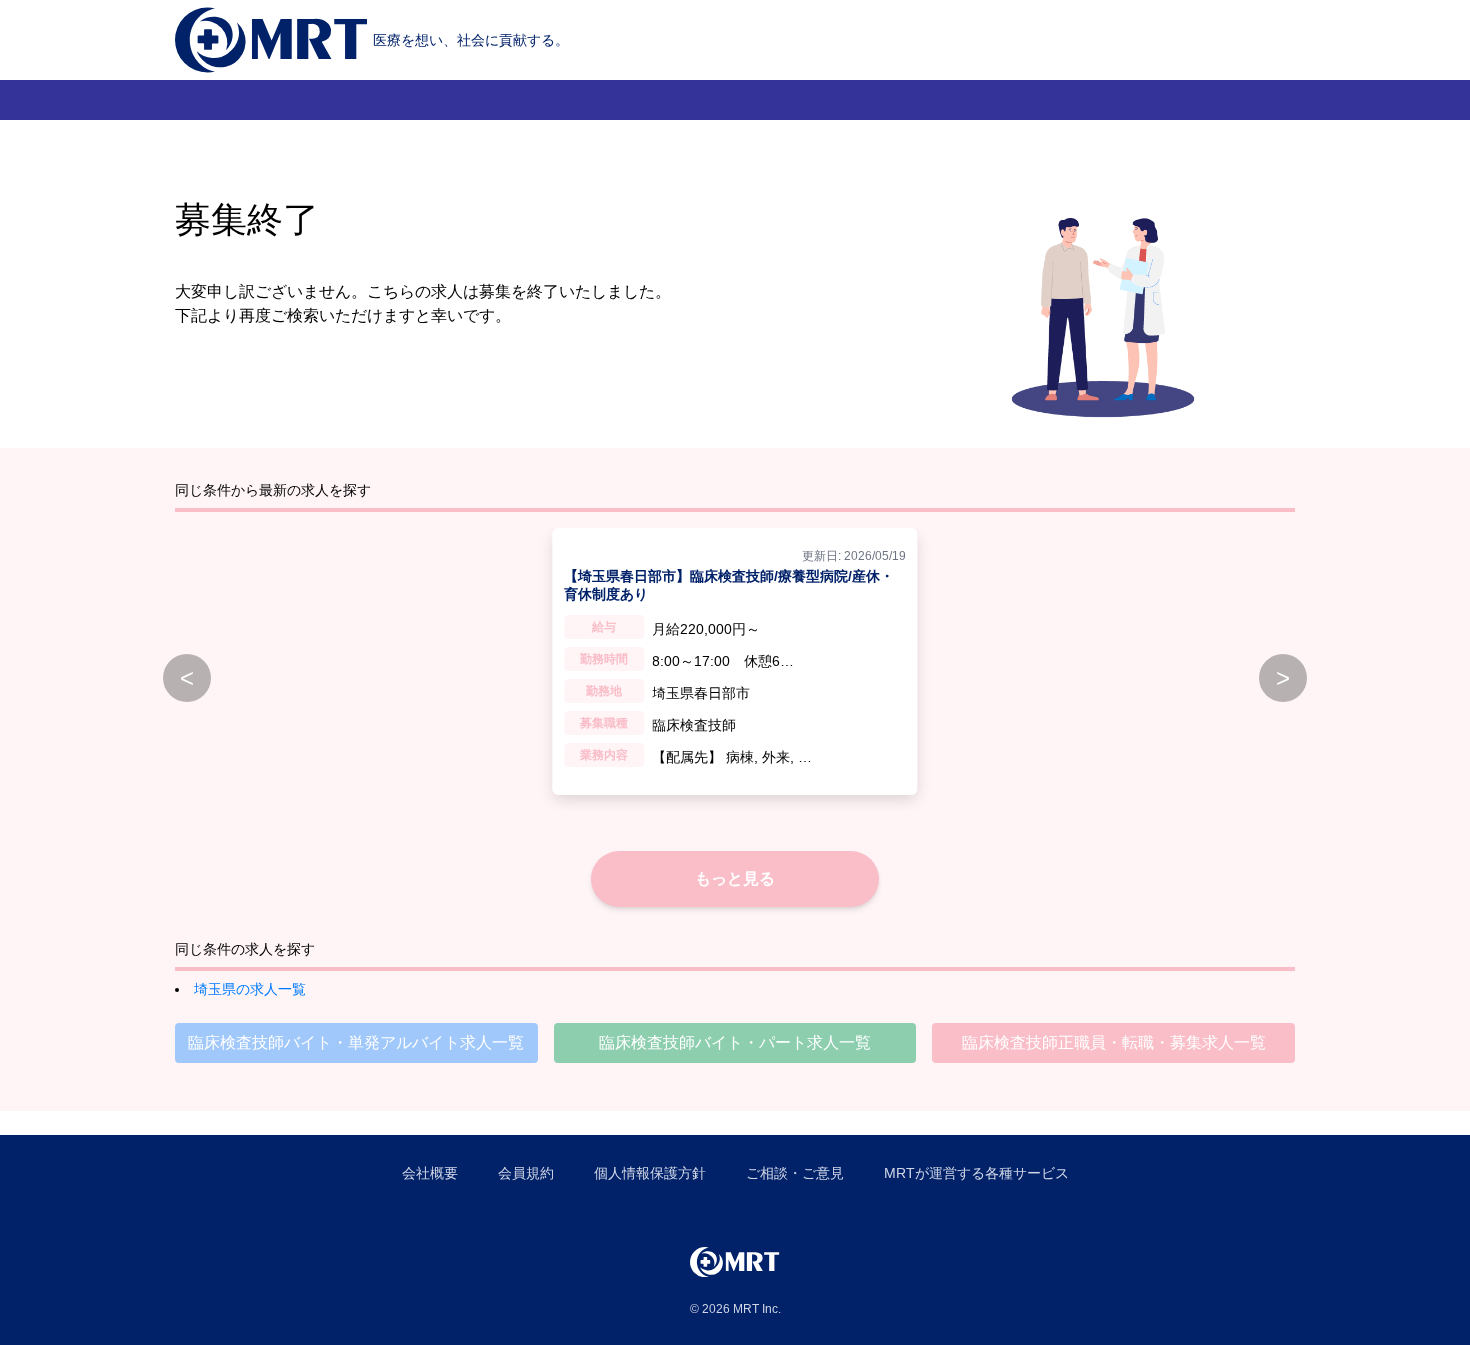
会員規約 (526, 1173)
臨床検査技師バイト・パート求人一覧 (735, 1042)
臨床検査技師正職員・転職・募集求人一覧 (1114, 1042)
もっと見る (735, 878)
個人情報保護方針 (650, 1173)
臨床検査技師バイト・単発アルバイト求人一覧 (356, 1042)
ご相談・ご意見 (795, 1173)
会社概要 (430, 1173)
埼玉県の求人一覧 (250, 989)
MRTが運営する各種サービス (976, 1173)
